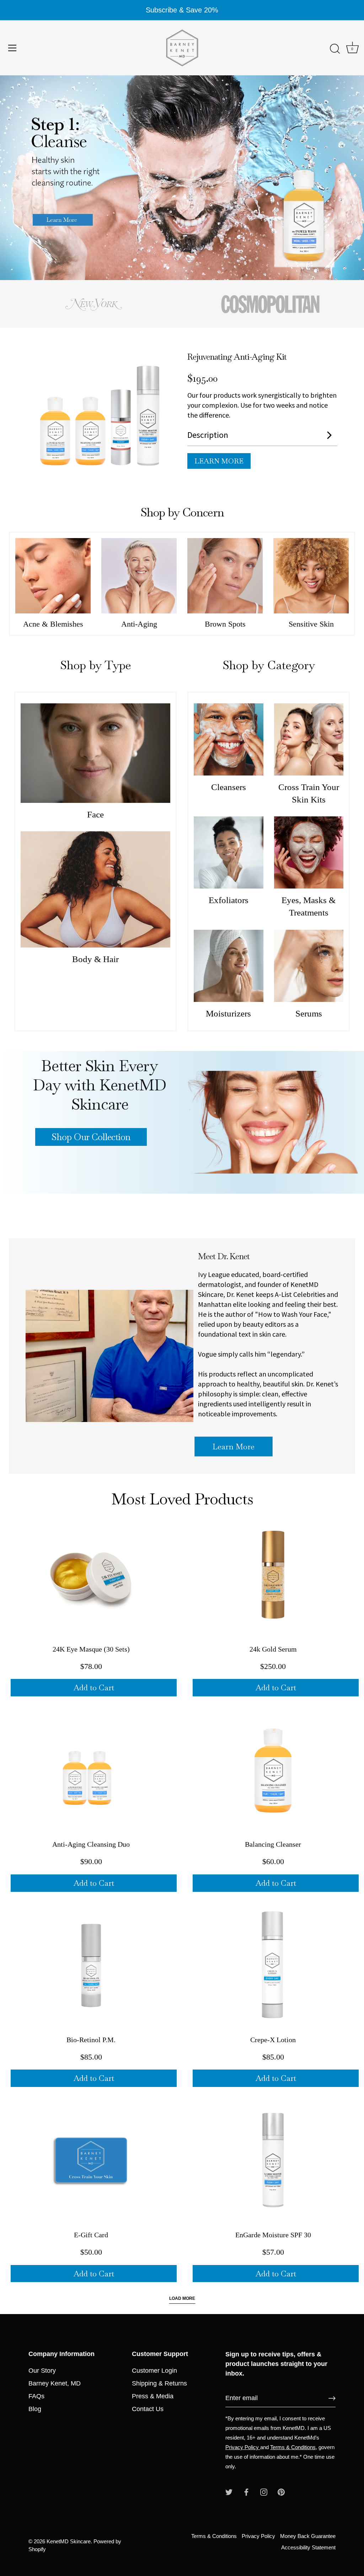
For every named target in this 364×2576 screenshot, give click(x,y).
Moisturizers (228, 1013)
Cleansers (229, 787)
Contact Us (148, 2409)
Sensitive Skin (311, 624)
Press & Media (153, 2396)
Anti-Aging (139, 624)
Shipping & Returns (159, 2383)
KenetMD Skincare (69, 2541)
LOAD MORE (182, 2298)
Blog (35, 2409)
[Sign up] (332, 2398)
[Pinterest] (281, 2492)
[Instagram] (264, 2492)
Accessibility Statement (308, 2547)
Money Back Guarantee (308, 2536)
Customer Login (154, 2371)
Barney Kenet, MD (55, 2383)
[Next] (346, 178)
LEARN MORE (219, 461)
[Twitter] (229, 2492)
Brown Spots (225, 624)
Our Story (42, 2371)
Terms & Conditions (293, 2447)
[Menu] (12, 48)
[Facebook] (246, 2492)
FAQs (36, 2396)
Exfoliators (229, 900)
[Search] (335, 49)
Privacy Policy (243, 2447)
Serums (309, 1013)
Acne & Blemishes (53, 624)
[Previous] (18, 178)
